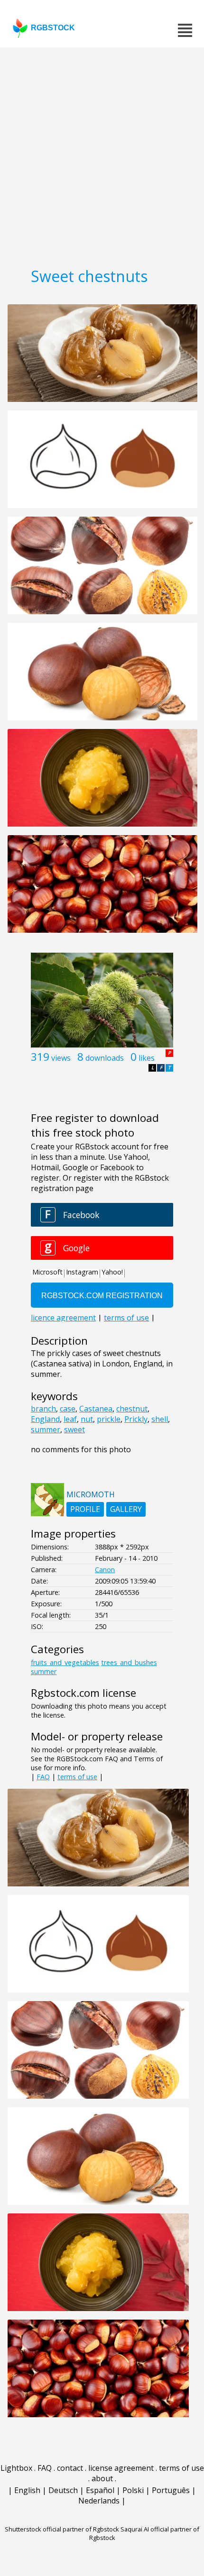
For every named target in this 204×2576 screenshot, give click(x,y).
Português (171, 2490)
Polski (133, 2490)
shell (160, 1419)
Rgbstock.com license (83, 1693)
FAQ (43, 1777)
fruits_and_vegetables (65, 1662)
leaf (70, 1419)
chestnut (132, 1409)
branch (43, 1409)
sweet (74, 1429)
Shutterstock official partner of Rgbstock (62, 2529)
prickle (109, 1419)
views (61, 1058)
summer (46, 1429)
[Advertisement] (102, 154)
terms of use (77, 1777)
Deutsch (63, 2490)
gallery (126, 1509)
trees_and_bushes (129, 1662)
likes (147, 1058)
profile (85, 1509)
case (68, 1409)
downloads (105, 1058)
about (102, 2478)
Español (100, 2490)
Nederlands (99, 2501)
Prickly (136, 1419)
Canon (105, 1570)
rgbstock (53, 28)
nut (87, 1419)
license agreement (121, 2468)
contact (70, 2468)
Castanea (96, 1409)
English (27, 2490)
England (45, 1419)
